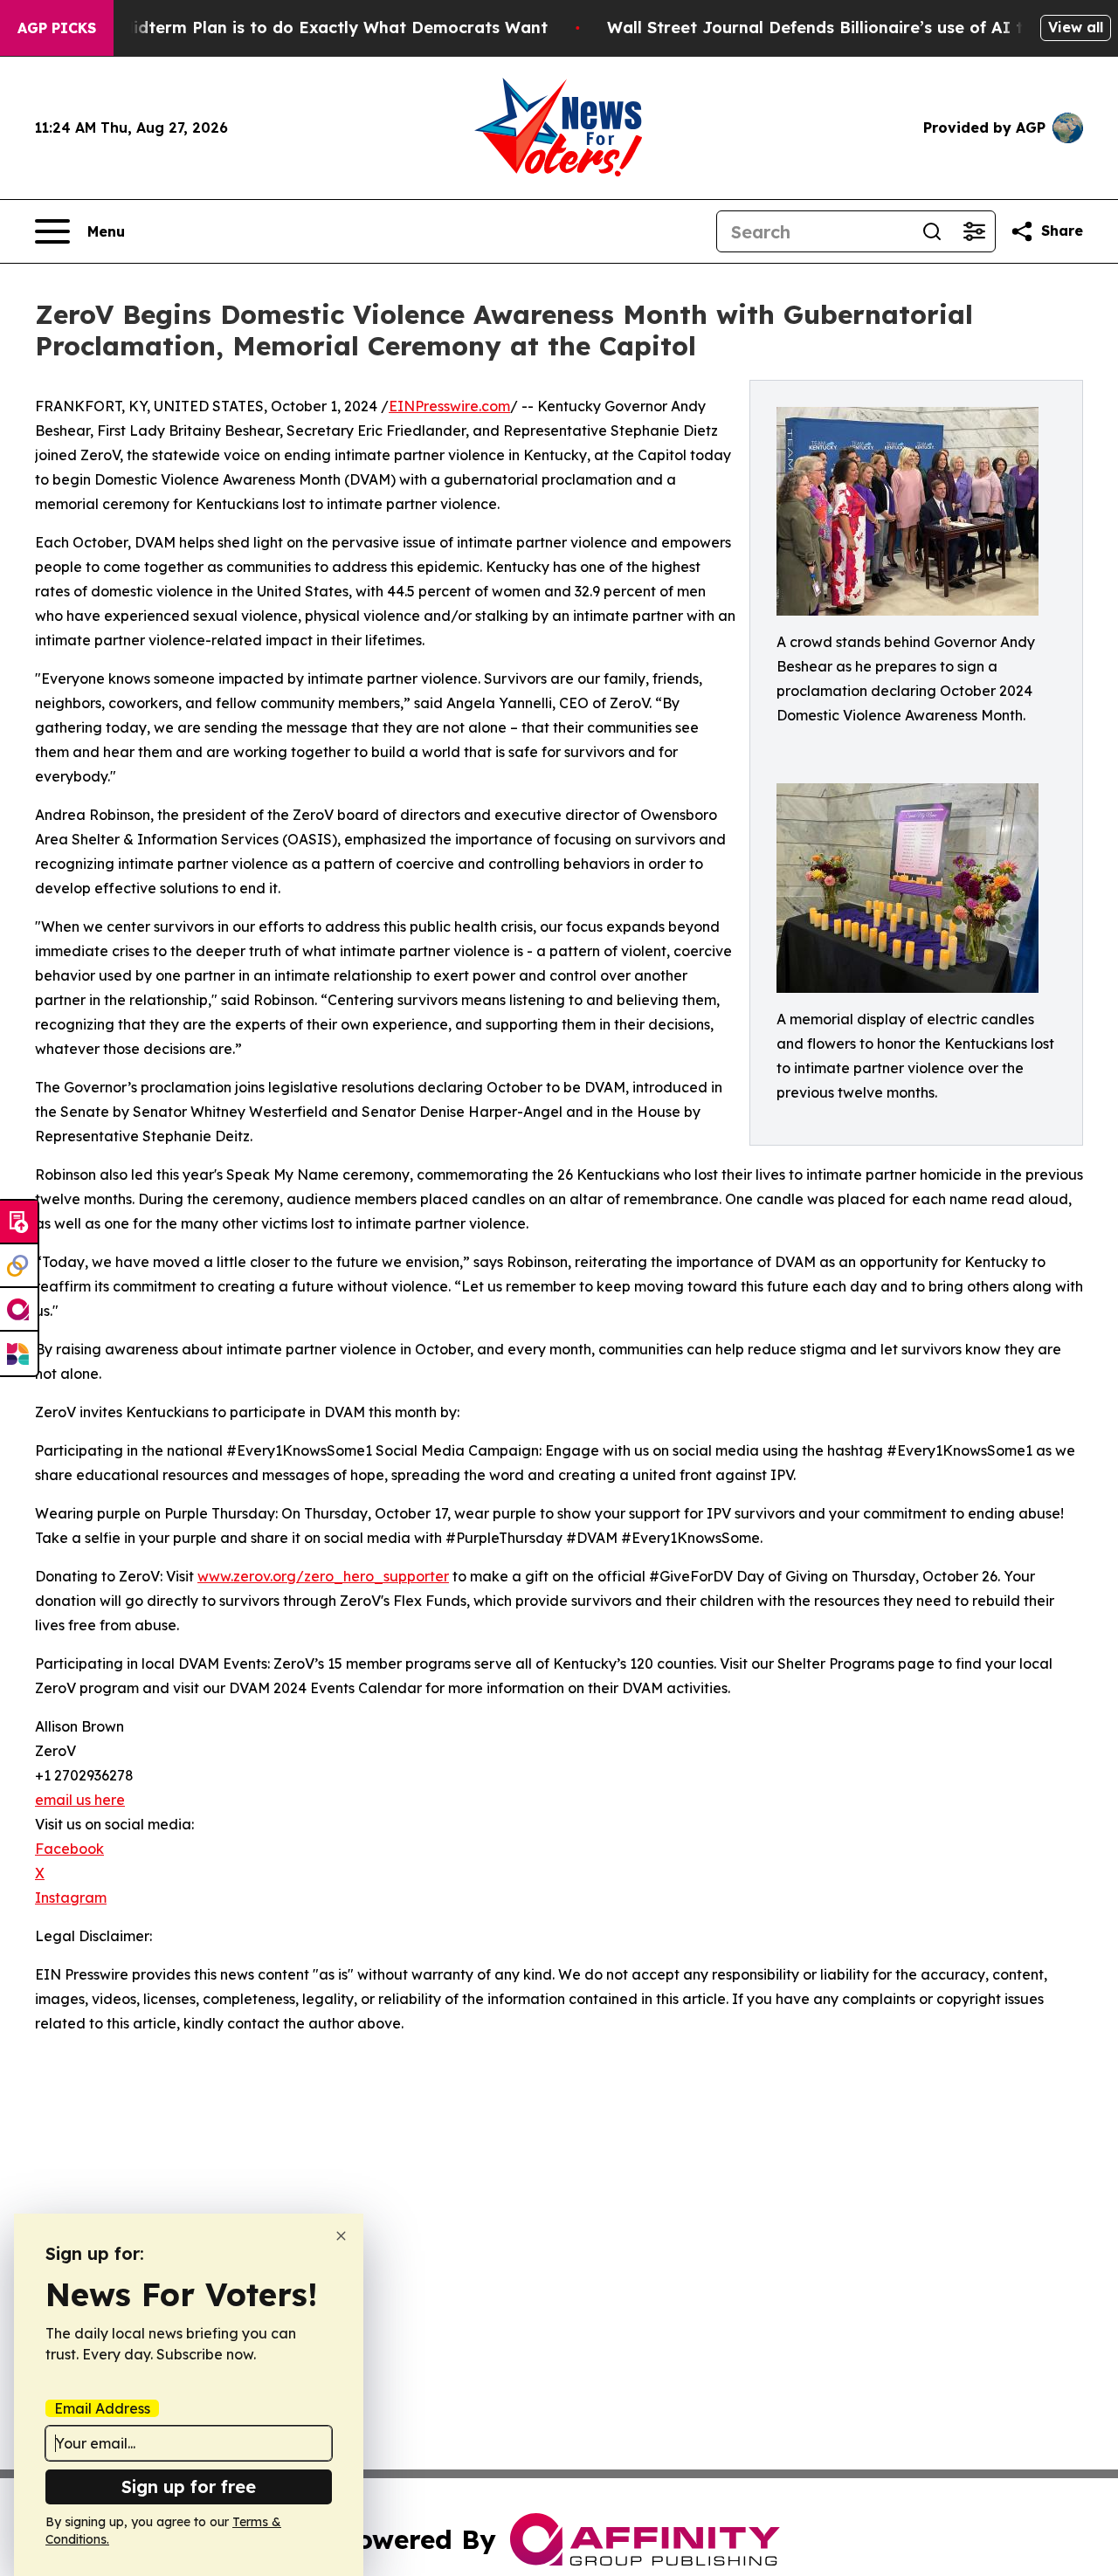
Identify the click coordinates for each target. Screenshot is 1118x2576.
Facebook (69, 1849)
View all (1076, 27)
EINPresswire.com (449, 406)
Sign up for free (189, 2486)
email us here (80, 1800)
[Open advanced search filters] (974, 231)
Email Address (102, 2408)
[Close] (341, 2236)
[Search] (932, 231)
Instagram (71, 1898)
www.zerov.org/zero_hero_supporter (323, 1576)
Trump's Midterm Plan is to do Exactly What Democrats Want (300, 28)
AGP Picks (57, 28)
